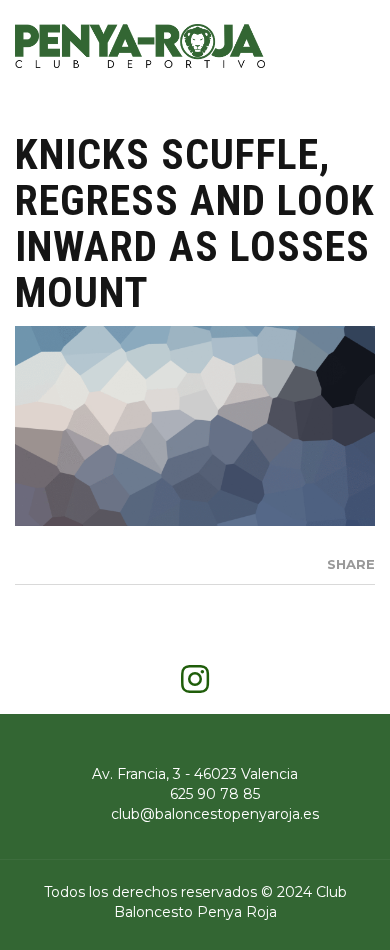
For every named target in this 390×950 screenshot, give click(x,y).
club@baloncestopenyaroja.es (215, 814)
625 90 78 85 (215, 794)
